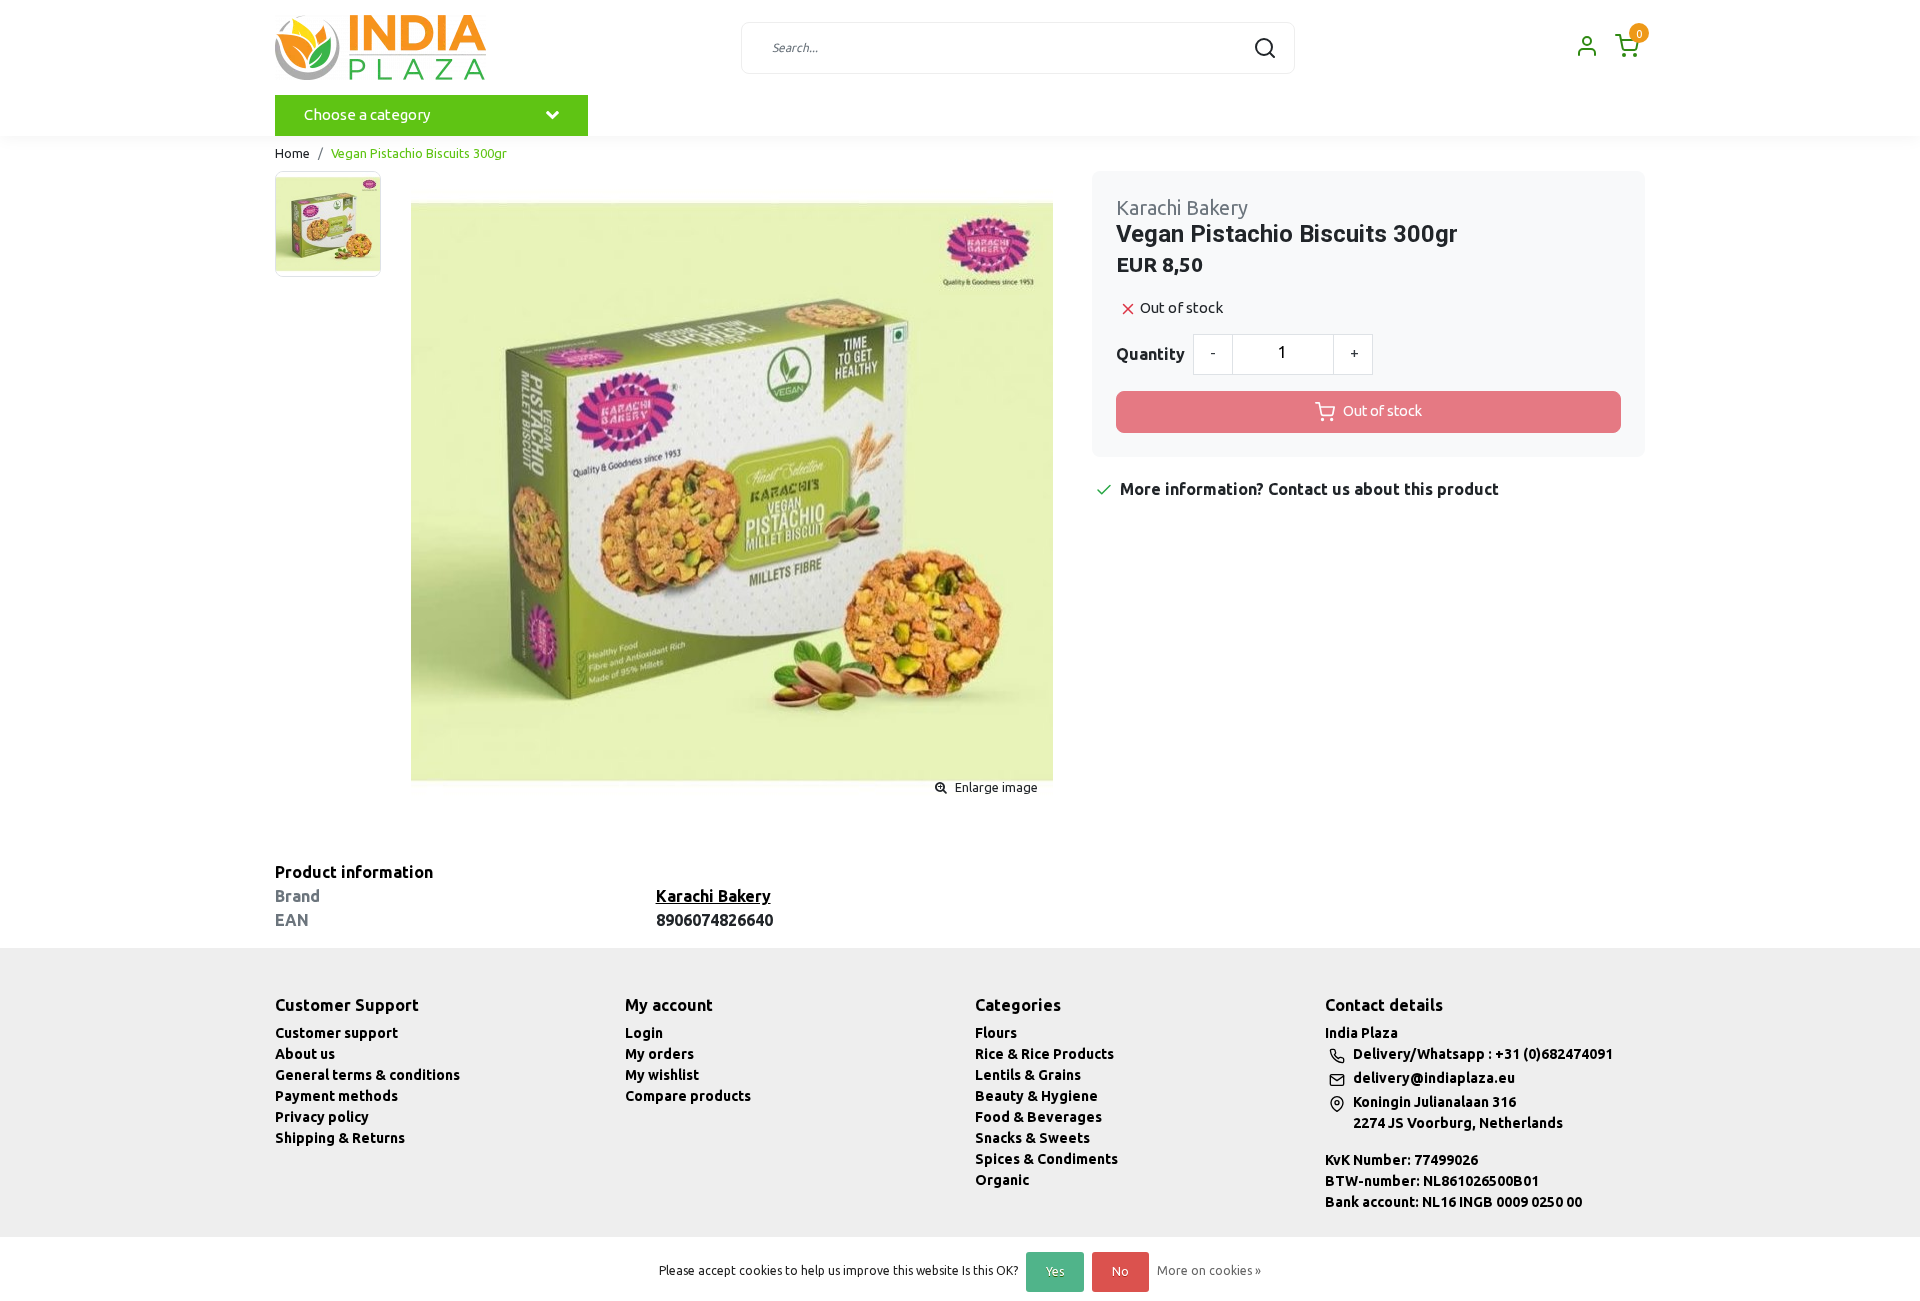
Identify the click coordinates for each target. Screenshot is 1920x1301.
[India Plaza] (380, 47)
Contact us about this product (1383, 489)
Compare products (688, 1096)
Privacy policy (322, 1117)
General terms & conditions (367, 1075)
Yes (1055, 1271)
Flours (996, 1033)
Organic (1002, 1180)
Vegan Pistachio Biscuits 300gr (419, 153)
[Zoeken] (1265, 48)
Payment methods (336, 1096)
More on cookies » (1209, 1270)
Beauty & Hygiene (1036, 1096)
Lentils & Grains (1028, 1075)
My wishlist (662, 1075)
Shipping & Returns (340, 1138)
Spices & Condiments (1046, 1159)
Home (292, 153)
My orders (659, 1054)
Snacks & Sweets (1032, 1138)
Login (644, 1033)
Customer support (336, 1033)
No (1120, 1271)
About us (305, 1054)
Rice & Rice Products (1044, 1054)
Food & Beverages (1038, 1117)
